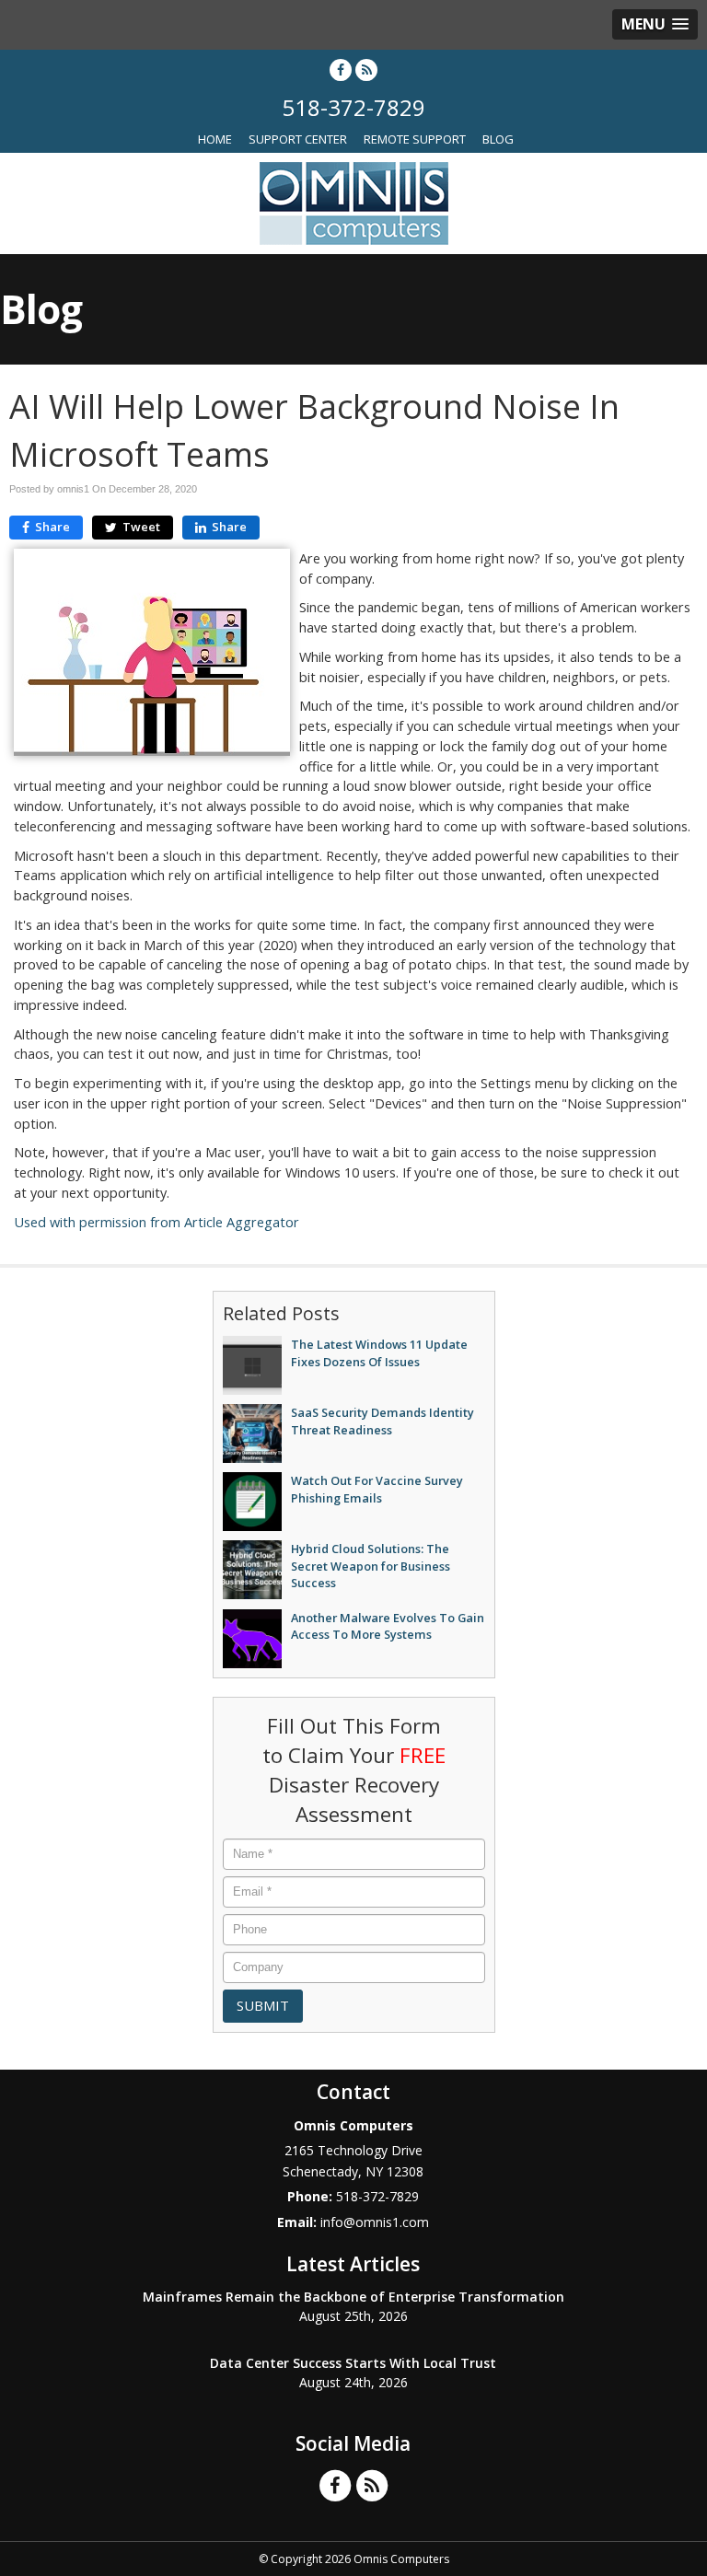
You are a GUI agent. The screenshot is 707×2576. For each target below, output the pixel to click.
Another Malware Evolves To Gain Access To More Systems (388, 1626)
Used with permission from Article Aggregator (156, 1222)
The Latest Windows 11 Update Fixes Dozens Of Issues (379, 1352)
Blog (498, 139)
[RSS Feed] (366, 70)
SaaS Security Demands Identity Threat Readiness (382, 1421)
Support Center (298, 139)
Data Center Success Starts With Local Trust (353, 2363)
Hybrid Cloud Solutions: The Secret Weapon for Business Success (371, 1565)
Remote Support (415, 139)
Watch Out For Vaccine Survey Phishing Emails (377, 1489)
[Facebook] (341, 70)
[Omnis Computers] (354, 202)
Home (215, 139)
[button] (655, 24)
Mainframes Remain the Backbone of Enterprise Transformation (353, 2297)
